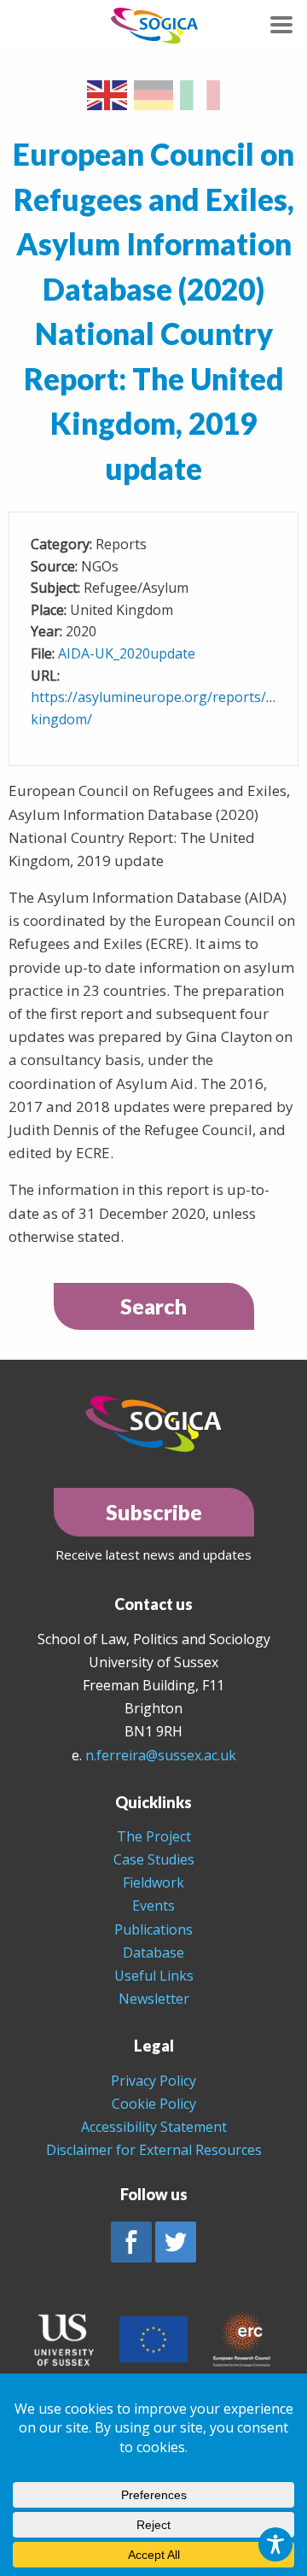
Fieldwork (153, 1882)
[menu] (281, 25)
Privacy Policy (153, 2081)
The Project (154, 1836)
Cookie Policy (154, 2104)
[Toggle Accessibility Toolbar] (275, 2544)
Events (153, 1906)
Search (153, 1306)
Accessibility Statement (154, 2127)
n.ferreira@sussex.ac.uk (161, 1755)
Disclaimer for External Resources (154, 2150)
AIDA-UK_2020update (127, 653)
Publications (153, 1929)
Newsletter (154, 1999)
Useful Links (154, 1976)
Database (153, 1952)
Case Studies (154, 1859)
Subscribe (154, 1512)
